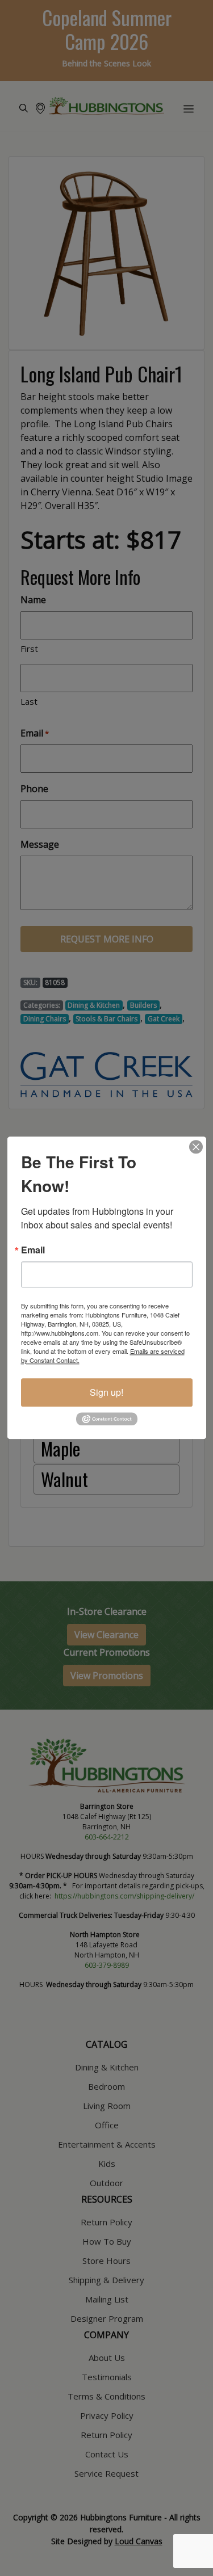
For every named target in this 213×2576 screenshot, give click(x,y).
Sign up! (106, 1392)
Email (33, 1250)
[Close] (196, 1147)
